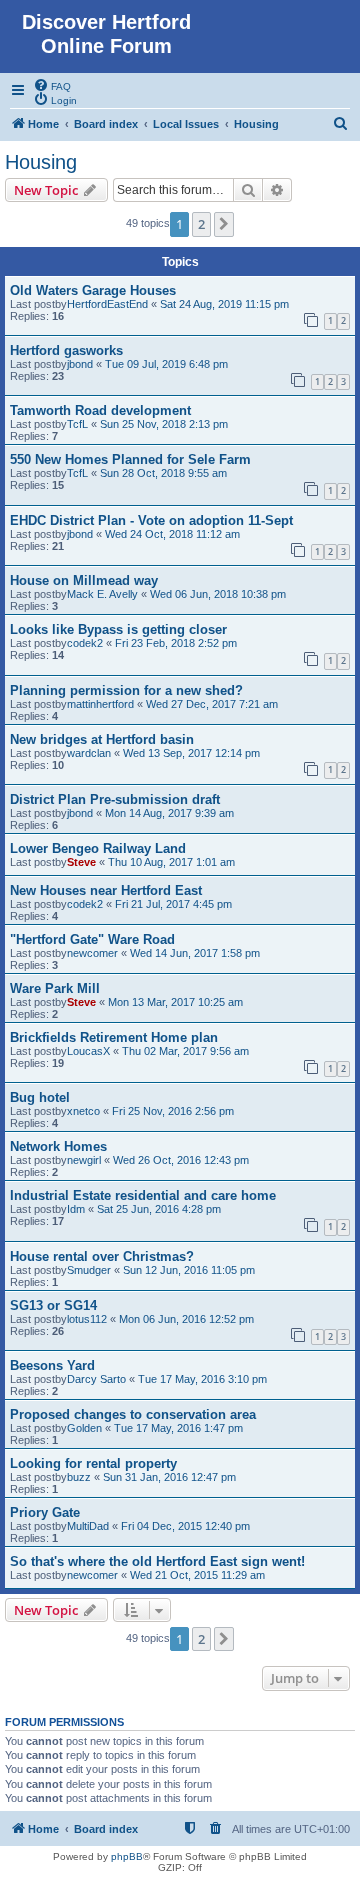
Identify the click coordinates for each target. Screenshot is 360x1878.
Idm (76, 1209)
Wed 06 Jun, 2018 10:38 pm (218, 594)
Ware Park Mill (55, 988)
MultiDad (88, 1526)
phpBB (127, 1856)
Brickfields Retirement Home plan (114, 1037)
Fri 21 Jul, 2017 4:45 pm (173, 904)
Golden (84, 1428)
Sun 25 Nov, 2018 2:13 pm (164, 424)
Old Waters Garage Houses (93, 290)
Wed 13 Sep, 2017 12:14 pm (191, 753)
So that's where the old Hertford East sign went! (157, 1561)
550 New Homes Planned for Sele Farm (130, 459)
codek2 (85, 643)
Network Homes (58, 1146)
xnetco (83, 1111)
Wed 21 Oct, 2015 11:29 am (197, 1575)
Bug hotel (40, 1097)
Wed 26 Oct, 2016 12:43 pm (181, 1160)
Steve (81, 862)
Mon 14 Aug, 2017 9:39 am (169, 813)
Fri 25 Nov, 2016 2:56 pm (173, 1111)
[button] (224, 224)
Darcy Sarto (96, 1379)
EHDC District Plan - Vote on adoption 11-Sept (151, 520)
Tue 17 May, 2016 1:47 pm (178, 1428)
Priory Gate (45, 1512)
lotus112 (87, 1319)
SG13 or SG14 (53, 1305)
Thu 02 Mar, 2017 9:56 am (185, 1051)
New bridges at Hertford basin (102, 739)
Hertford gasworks (66, 350)
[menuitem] (52, 85)
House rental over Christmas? (102, 1256)
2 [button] (201, 224)
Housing (41, 162)
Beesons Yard (52, 1365)
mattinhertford (100, 704)
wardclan (89, 753)
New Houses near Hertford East (106, 890)
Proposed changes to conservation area (133, 1414)
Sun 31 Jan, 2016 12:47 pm (169, 1477)
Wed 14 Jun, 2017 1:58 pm (195, 953)
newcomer (92, 953)
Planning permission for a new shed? (126, 690)
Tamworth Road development (100, 410)
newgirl (84, 1160)
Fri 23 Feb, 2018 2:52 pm (176, 643)
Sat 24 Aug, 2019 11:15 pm (224, 304)
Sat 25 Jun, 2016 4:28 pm (159, 1209)
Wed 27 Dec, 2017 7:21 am (212, 704)
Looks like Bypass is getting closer (118, 629)
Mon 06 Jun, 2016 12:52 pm (186, 1319)
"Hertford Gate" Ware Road (92, 939)
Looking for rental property (93, 1463)
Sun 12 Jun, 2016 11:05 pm (189, 1270)
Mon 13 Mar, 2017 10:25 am (175, 1002)
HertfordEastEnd (107, 304)
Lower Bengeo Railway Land (98, 848)
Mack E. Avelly (102, 594)
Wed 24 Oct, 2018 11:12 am (172, 534)
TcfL (77, 424)
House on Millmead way (84, 580)
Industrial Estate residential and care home (143, 1195)
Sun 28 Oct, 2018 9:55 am (163, 473)
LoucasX (88, 1051)
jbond (80, 364)
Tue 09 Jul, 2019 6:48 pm (166, 364)
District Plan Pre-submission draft (115, 799)
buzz (79, 1477)
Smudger (89, 1270)
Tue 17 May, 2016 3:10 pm (202, 1379)
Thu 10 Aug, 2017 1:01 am (171, 862)
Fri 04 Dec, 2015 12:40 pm (185, 1526)
